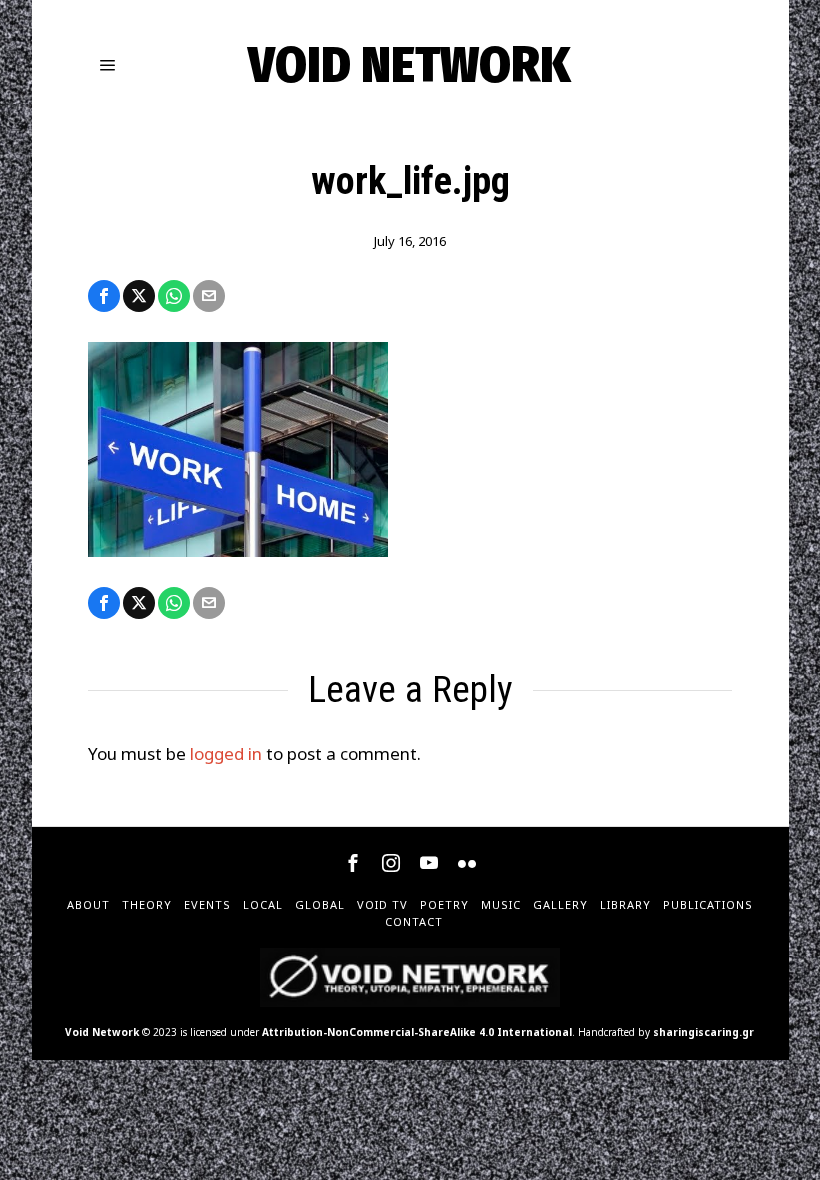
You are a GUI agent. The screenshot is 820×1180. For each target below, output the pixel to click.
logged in (226, 753)
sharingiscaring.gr (703, 1032)
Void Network (102, 1032)
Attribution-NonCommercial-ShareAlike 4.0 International (417, 1032)
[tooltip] (104, 296)
